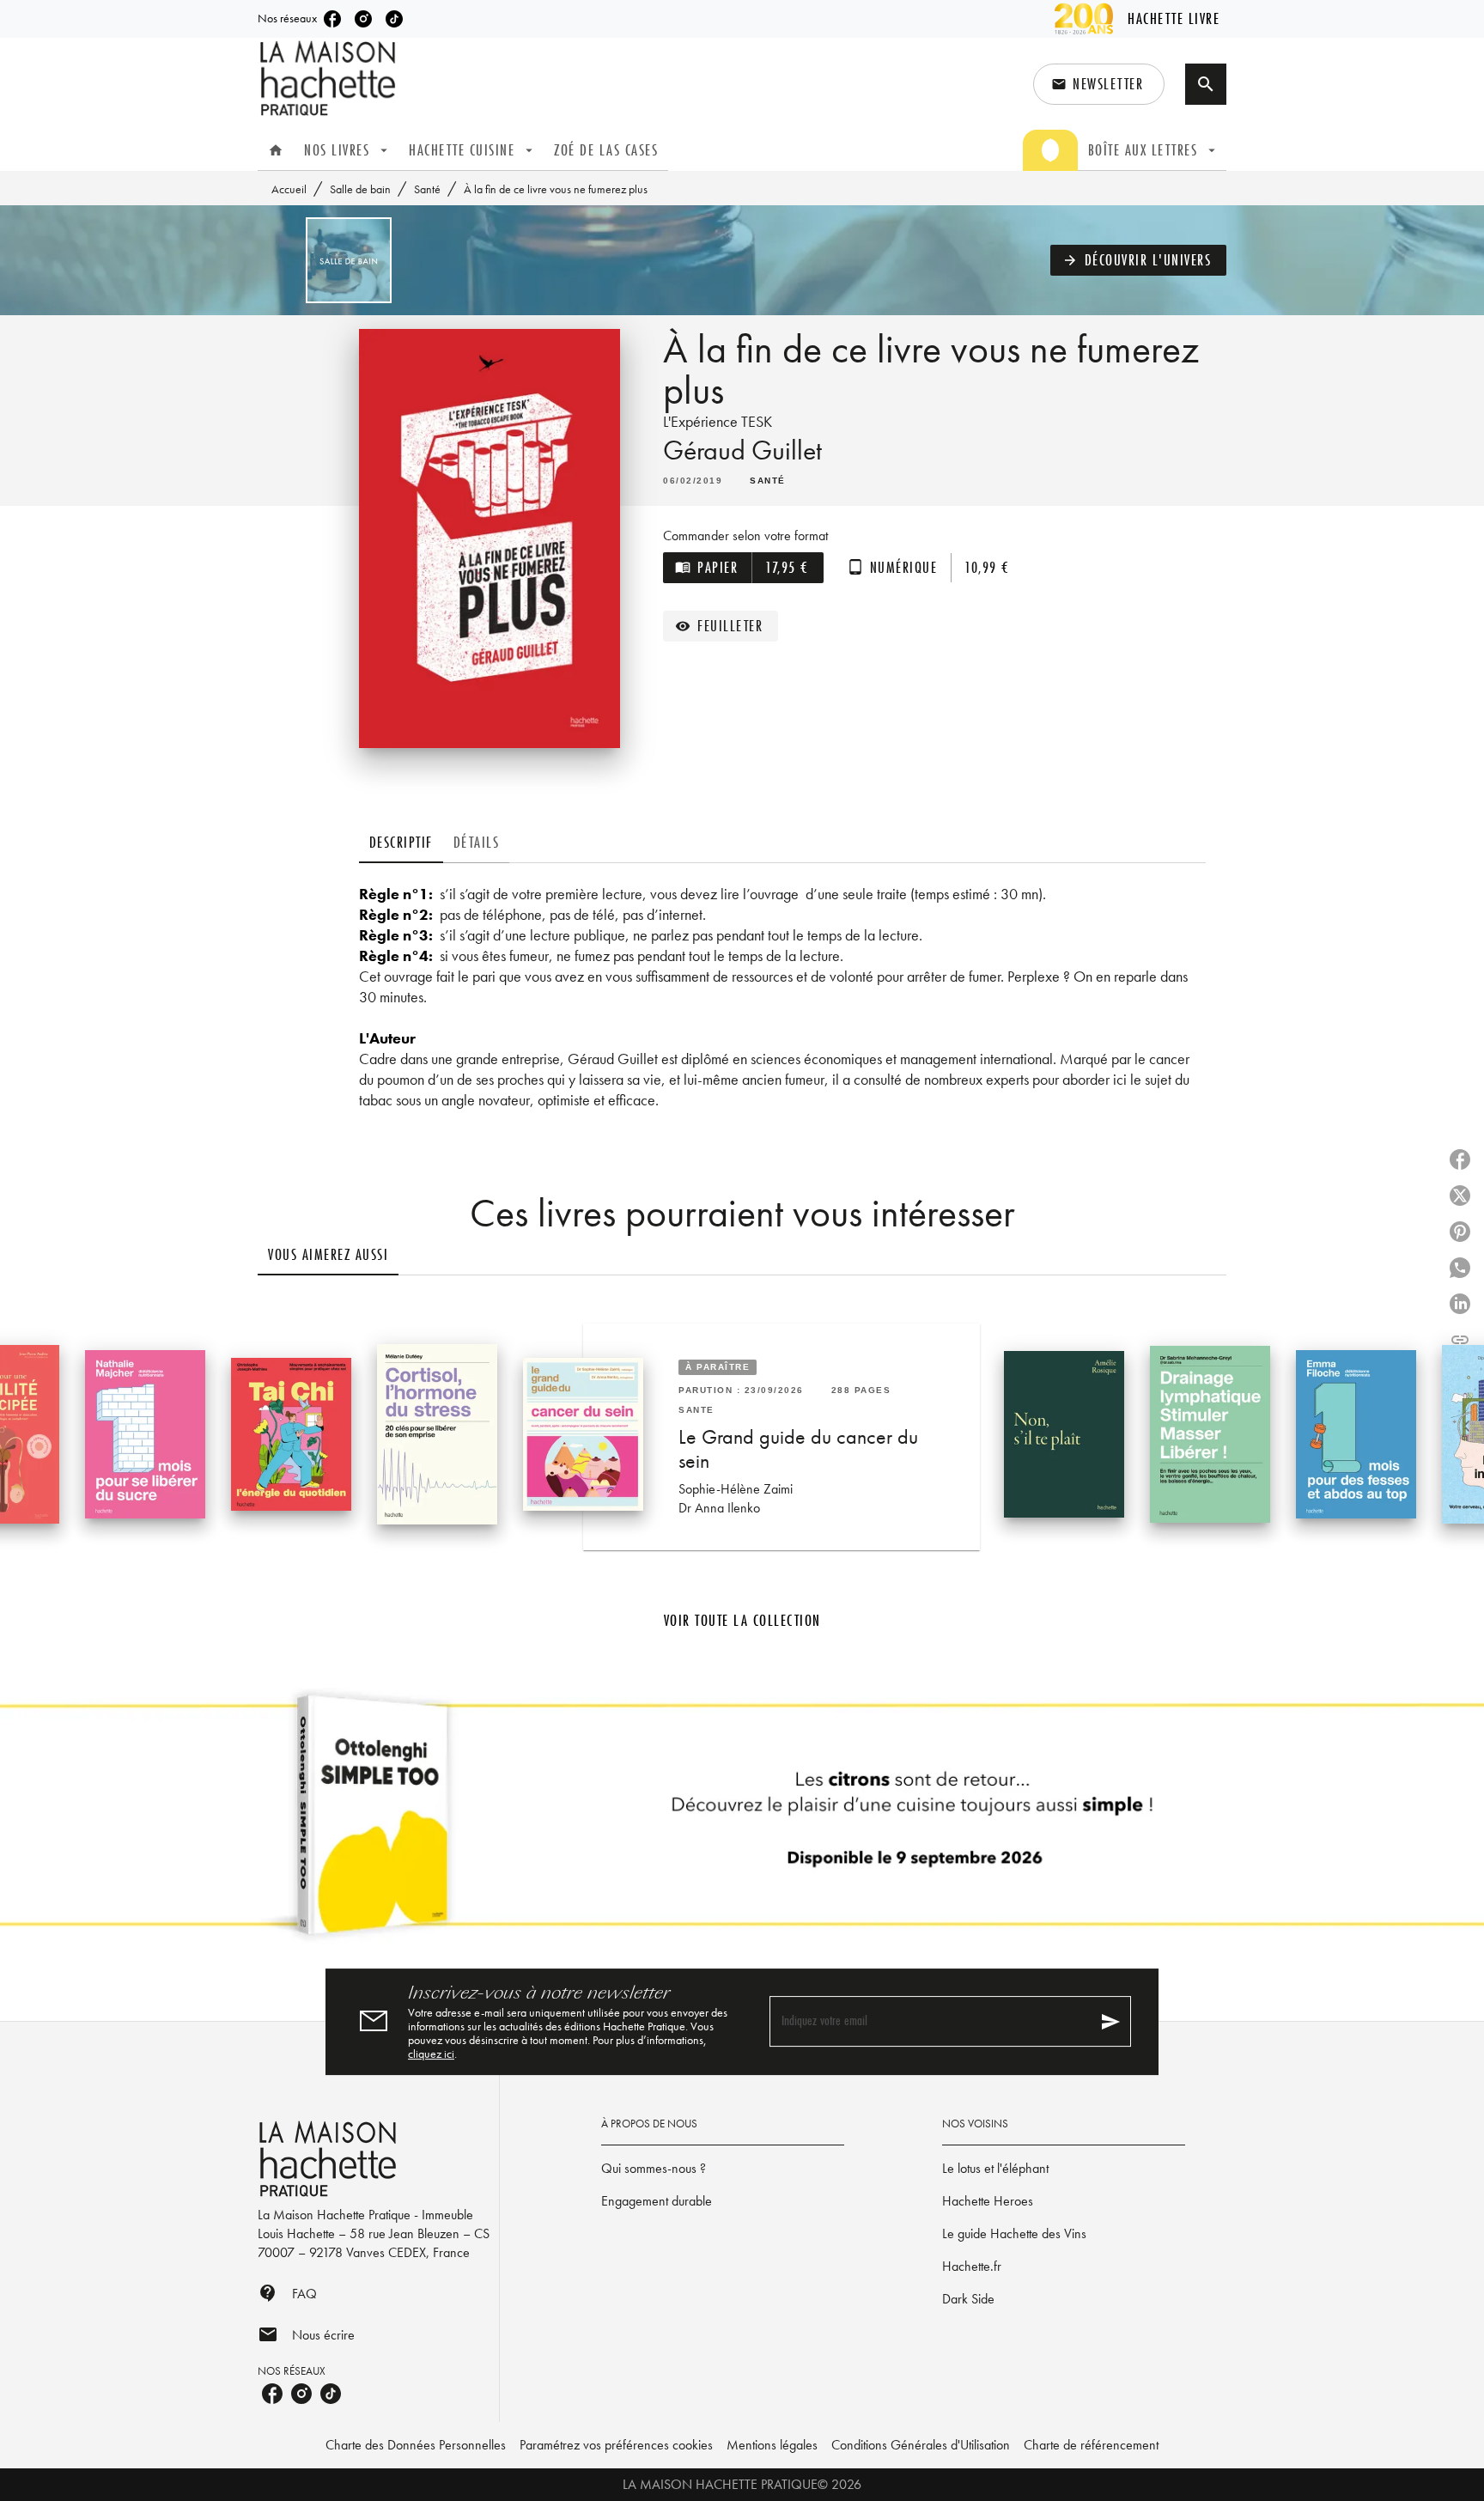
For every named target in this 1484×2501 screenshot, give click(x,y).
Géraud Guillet (742, 450)
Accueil (289, 189)
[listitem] (332, 19)
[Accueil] (330, 79)
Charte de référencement (1091, 2445)
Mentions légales (772, 2445)
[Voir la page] (742, 1822)
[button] (1099, 84)
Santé (427, 189)
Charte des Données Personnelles (416, 2445)
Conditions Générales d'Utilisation (921, 2445)
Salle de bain (360, 189)
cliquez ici (431, 2054)
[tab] (276, 150)
